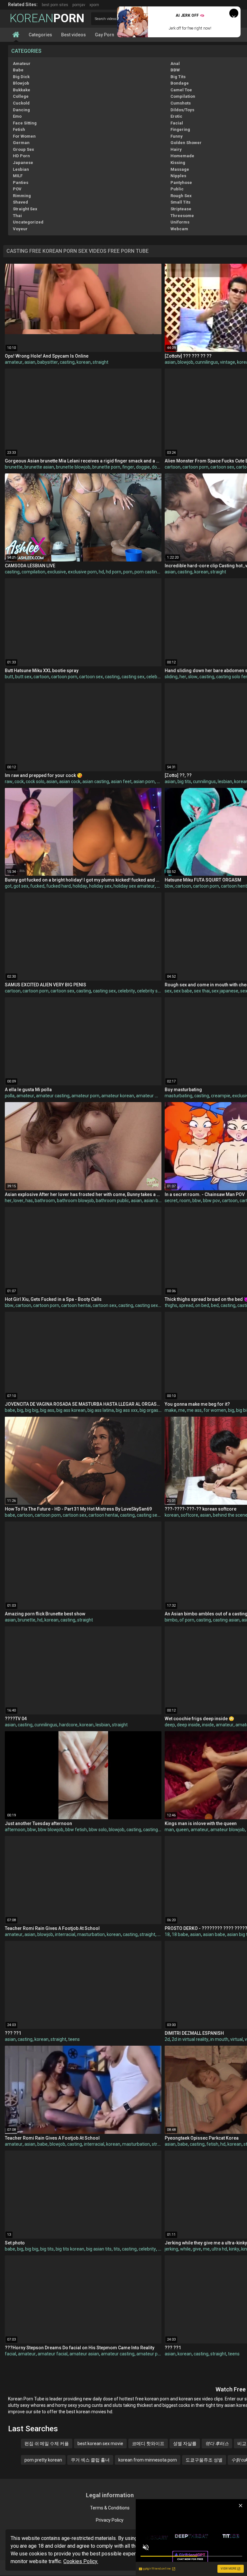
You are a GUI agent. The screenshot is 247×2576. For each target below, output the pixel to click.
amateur (14, 362)
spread (186, 1305)
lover (18, 1201)
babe (10, 1410)
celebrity (155, 677)
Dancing (21, 110)
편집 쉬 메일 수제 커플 (47, 2444)
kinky (234, 2249)
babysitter (48, 362)
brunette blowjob (73, 467)
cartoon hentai (76, 1305)
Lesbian (21, 169)
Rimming (22, 196)
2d (167, 2039)
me (182, 1410)
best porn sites (55, 5)
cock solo (35, 781)
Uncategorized (28, 222)
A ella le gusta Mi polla (28, 1090)
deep (170, 1725)
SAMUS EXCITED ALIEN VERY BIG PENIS (46, 985)
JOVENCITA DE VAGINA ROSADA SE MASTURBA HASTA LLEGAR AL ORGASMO (83, 1404)
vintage (228, 362)
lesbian (225, 781)
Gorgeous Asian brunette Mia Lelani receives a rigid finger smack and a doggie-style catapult (83, 461)
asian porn (144, 781)
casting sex (133, 677)
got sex (21, 886)
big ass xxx (127, 1410)
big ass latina (101, 1410)
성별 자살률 (185, 2444)
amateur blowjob (228, 1830)
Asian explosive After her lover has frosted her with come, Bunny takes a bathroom (83, 1194)
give (197, 2249)
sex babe (183, 991)
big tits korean (70, 2249)
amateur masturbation (159, 1096)
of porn (187, 1620)
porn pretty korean (43, 2460)
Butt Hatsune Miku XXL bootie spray (42, 671)
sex (168, 991)
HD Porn (21, 156)
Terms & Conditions (110, 2508)
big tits (184, 781)
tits (117, 2249)
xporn (94, 5)
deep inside (188, 1725)
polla (10, 1096)
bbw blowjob (51, 1830)
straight (101, 362)
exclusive (57, 572)
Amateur (22, 64)
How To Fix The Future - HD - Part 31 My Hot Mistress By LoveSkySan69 (78, 1509)
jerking (171, 2249)
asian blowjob (158, 1201)
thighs (171, 1305)
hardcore (68, 1725)
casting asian (226, 1620)
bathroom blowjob (75, 1201)
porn (128, 572)
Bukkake (22, 90)
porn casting (147, 572)
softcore (189, 1515)
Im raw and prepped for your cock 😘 (44, 775)
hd (101, 572)
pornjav (79, 5)
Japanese (23, 163)
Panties (21, 183)
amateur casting (53, 1096)
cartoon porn (195, 467)
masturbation (91, 1934)
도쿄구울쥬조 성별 (204, 2460)
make (170, 1410)
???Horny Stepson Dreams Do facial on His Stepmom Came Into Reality (80, 2348)
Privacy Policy (110, 2520)
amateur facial (53, 2354)
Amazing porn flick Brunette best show (45, 1614)
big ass (47, 1410)
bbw (169, 886)
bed (215, 1305)
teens (74, 2039)
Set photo (15, 2243)
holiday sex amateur (134, 886)
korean (84, 362)
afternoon (15, 1830)
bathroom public (112, 1201)
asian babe (214, 1934)
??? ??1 (13, 2033)
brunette (14, 467)
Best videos (73, 35)
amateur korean (118, 1096)
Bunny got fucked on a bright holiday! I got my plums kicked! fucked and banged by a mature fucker (83, 880)
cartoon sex (222, 467)
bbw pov (211, 1201)
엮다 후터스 (217, 2444)
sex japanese (225, 991)
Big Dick (21, 77)
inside (208, 1725)
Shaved (20, 202)
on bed (202, 1305)
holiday (80, 886)
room (185, 1201)
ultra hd (219, 2249)
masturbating (178, 1096)
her (183, 677)
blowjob (185, 362)
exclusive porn (82, 572)
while (185, 2249)
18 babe (180, 1934)
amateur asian (84, 2354)
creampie (221, 1096)
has (29, 1201)
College (21, 96)
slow (193, 677)
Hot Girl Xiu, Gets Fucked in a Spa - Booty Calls (53, 1299)
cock (19, 781)
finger (128, 467)
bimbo (171, 1620)
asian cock (70, 781)
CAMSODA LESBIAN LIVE (30, 566)
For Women (24, 136)
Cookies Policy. (81, 2561)
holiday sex (100, 886)
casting (67, 362)
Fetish (19, 129)
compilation (33, 572)
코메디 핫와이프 (148, 2444)
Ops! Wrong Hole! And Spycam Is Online (47, 356)
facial (10, 2354)
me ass (194, 1410)
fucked (37, 886)
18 (167, 1934)
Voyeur (20, 229)
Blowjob (21, 83)
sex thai (202, 991)
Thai (17, 216)
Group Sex (23, 149)
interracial (65, 1934)
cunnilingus (207, 362)
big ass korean (71, 1410)
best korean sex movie (100, 2444)
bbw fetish (76, 1830)
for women (215, 1410)
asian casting (96, 781)
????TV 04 (16, 1719)
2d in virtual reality (190, 2039)
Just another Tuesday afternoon (38, 1823)
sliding (171, 677)
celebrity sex (150, 991)
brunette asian (39, 467)
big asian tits (99, 2249)
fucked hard (59, 886)
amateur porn (85, 1096)
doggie (143, 467)
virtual (237, 2039)
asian (30, 362)
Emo (17, 116)
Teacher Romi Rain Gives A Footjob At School (52, 1928)
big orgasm (151, 1410)
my (160, 886)
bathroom (45, 1201)
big (20, 1410)
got (8, 886)
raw (9, 781)
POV (17, 189)
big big (32, 1410)
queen (182, 1830)
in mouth (219, 2039)
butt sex (23, 677)
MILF (18, 176)
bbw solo (98, 1830)
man (169, 1830)
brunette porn (106, 467)
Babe (18, 70)
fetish (212, 2144)
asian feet (121, 781)
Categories (40, 35)
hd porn (114, 572)
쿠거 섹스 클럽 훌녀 (90, 2460)
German (21, 143)
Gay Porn (105, 35)
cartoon (173, 467)
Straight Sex (25, 209)
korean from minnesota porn (148, 2460)
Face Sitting (25, 123)
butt (9, 677)
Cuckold (21, 103)
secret (171, 1201)
